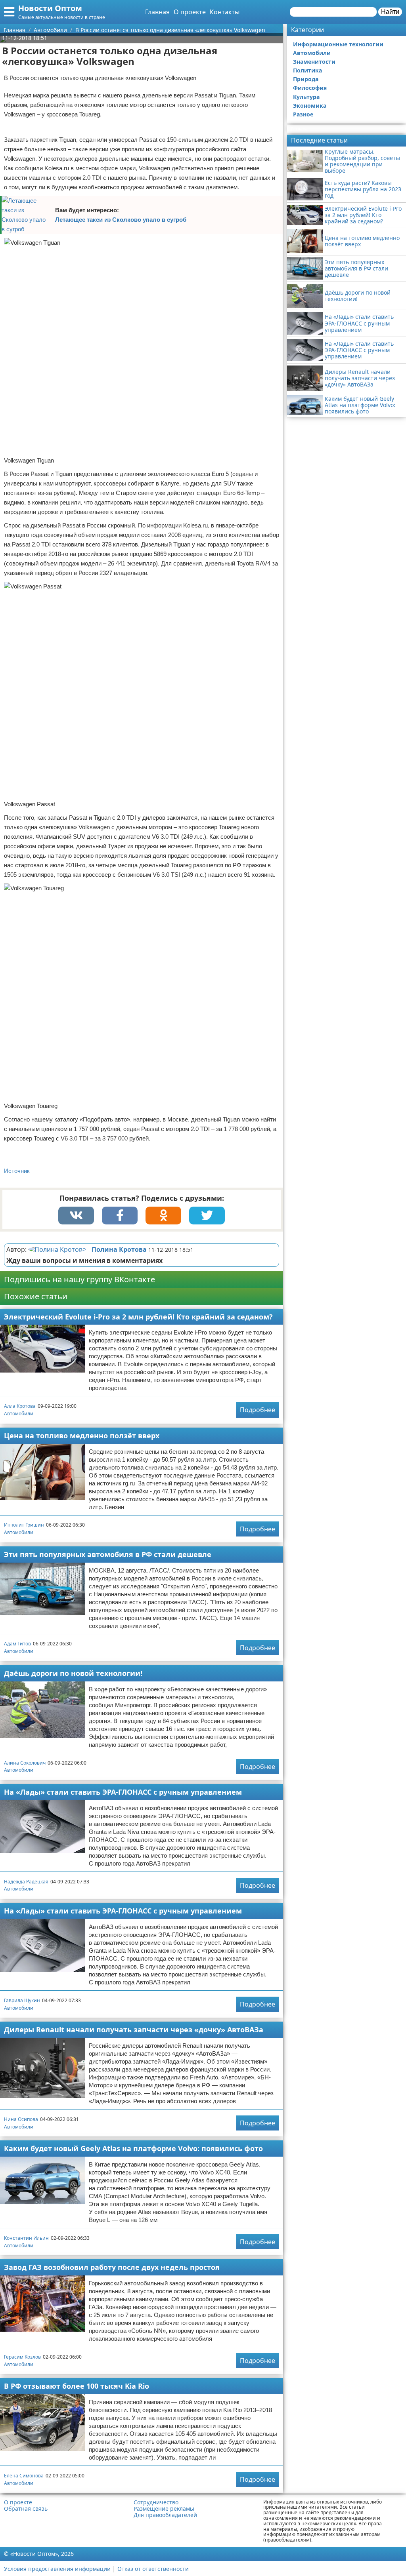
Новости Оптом (50, 8)
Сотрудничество (156, 2502)
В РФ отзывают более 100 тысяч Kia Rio (77, 2386)
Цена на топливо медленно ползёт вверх (82, 1436)
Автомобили (19, 1414)
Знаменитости (314, 62)
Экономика (310, 106)
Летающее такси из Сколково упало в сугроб (121, 220)
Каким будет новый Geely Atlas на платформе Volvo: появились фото (133, 2148)
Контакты (225, 12)
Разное (303, 114)
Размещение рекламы (164, 2509)
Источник (17, 1171)
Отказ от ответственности (153, 2569)
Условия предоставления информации (57, 2569)
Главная (157, 12)
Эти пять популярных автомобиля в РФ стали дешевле (108, 1554)
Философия (310, 88)
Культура (306, 97)
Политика (307, 70)
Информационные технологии (338, 44)
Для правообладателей (165, 2515)
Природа (306, 79)
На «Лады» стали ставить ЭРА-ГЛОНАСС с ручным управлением (123, 1792)
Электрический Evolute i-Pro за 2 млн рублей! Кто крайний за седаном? (138, 1317)
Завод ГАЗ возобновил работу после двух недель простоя (112, 2267)
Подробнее (258, 1410)
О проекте (190, 12)
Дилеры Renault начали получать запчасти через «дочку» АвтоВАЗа (134, 2030)
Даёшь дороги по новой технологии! (73, 1673)
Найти (390, 12)
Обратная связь (26, 2509)
